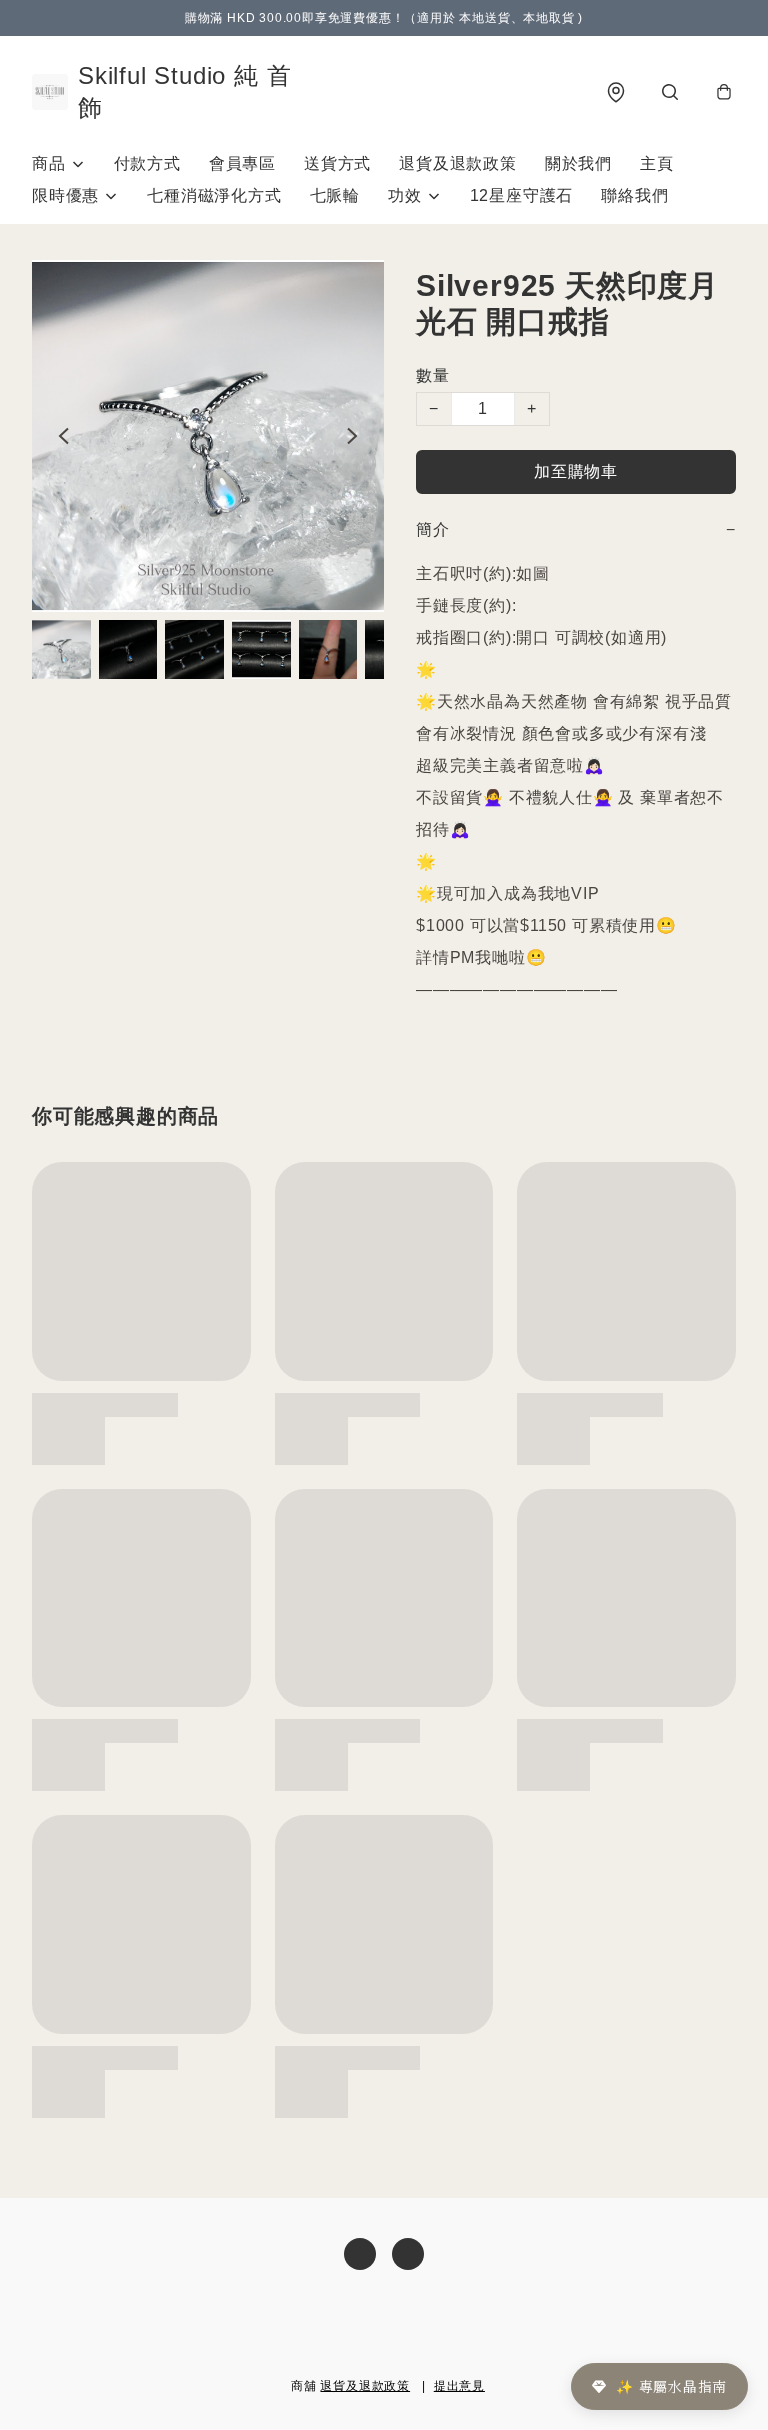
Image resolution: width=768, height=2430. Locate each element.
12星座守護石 (522, 195)
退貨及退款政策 (458, 163)
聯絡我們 (634, 195)
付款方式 (147, 163)
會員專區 (242, 163)
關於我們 (578, 163)
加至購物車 (576, 471)
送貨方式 (337, 163)
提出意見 (459, 2386)
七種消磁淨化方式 (214, 195)
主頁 (657, 163)
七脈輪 (335, 195)
